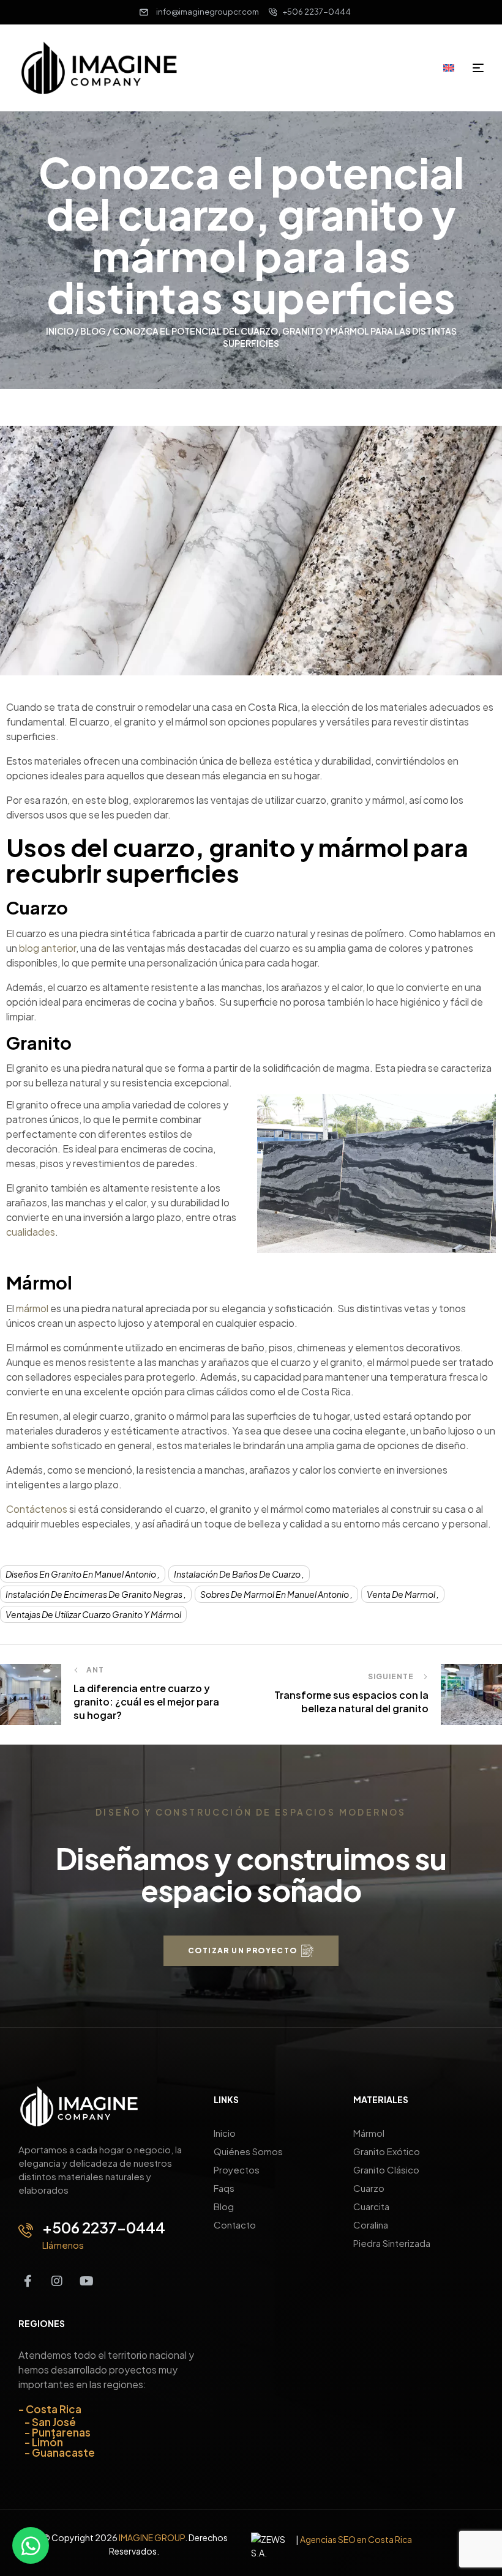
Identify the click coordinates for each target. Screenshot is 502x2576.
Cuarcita (371, 2206)
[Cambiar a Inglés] (453, 67)
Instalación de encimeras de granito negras (94, 1594)
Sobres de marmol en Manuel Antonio (275, 1594)
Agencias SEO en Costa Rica (356, 2539)
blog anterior (47, 948)
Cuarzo (369, 2188)
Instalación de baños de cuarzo (237, 1574)
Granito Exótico (387, 2151)
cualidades (31, 1232)
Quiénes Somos (248, 2151)
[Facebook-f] (28, 2281)
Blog (93, 331)
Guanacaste (63, 2452)
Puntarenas (61, 2432)
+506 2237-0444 (104, 2227)
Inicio (60, 331)
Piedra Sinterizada (392, 2243)
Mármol (369, 2133)
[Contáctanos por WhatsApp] (31, 2545)
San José (54, 2422)
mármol (32, 1308)
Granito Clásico (386, 2170)
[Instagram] (57, 2281)
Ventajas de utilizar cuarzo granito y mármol (93, 1614)
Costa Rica (54, 2409)
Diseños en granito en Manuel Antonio (81, 1574)
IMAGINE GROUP (152, 2537)
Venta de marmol (401, 1594)
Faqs (224, 2188)
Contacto (235, 2225)
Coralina (371, 2225)
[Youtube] (86, 2281)
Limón (47, 2442)
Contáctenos (37, 1509)
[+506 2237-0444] (26, 2230)
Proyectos (237, 2170)
